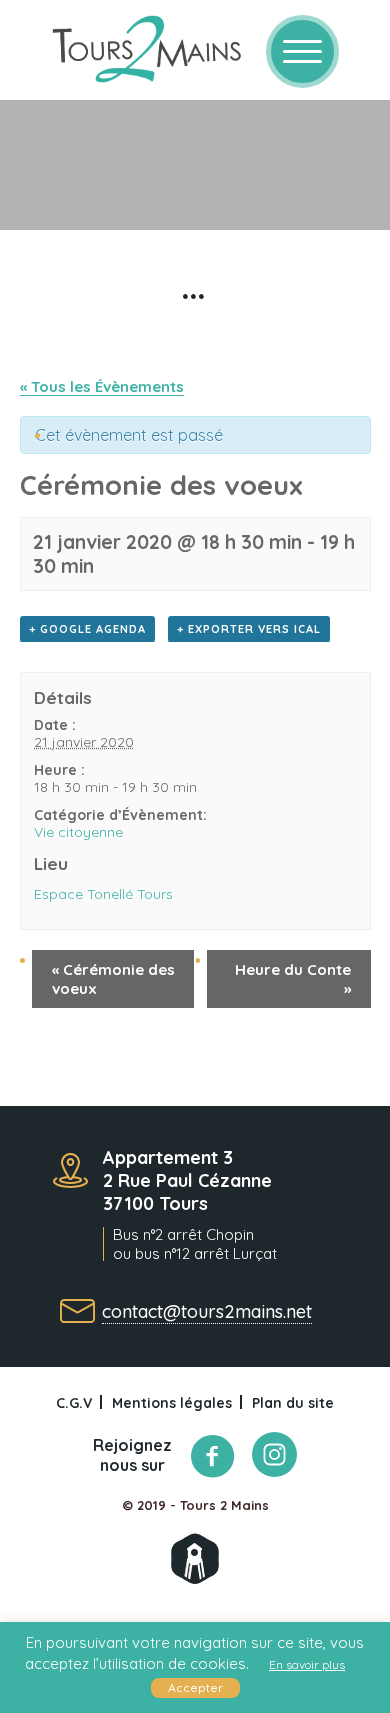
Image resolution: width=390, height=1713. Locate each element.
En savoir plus (307, 1664)
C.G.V (74, 1403)
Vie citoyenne (78, 832)
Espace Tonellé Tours (103, 894)
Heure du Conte (293, 979)
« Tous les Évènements (102, 386)
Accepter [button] (195, 1687)
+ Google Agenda (87, 629)
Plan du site (293, 1403)
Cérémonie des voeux (113, 979)
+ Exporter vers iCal (249, 629)
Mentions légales (172, 1403)
